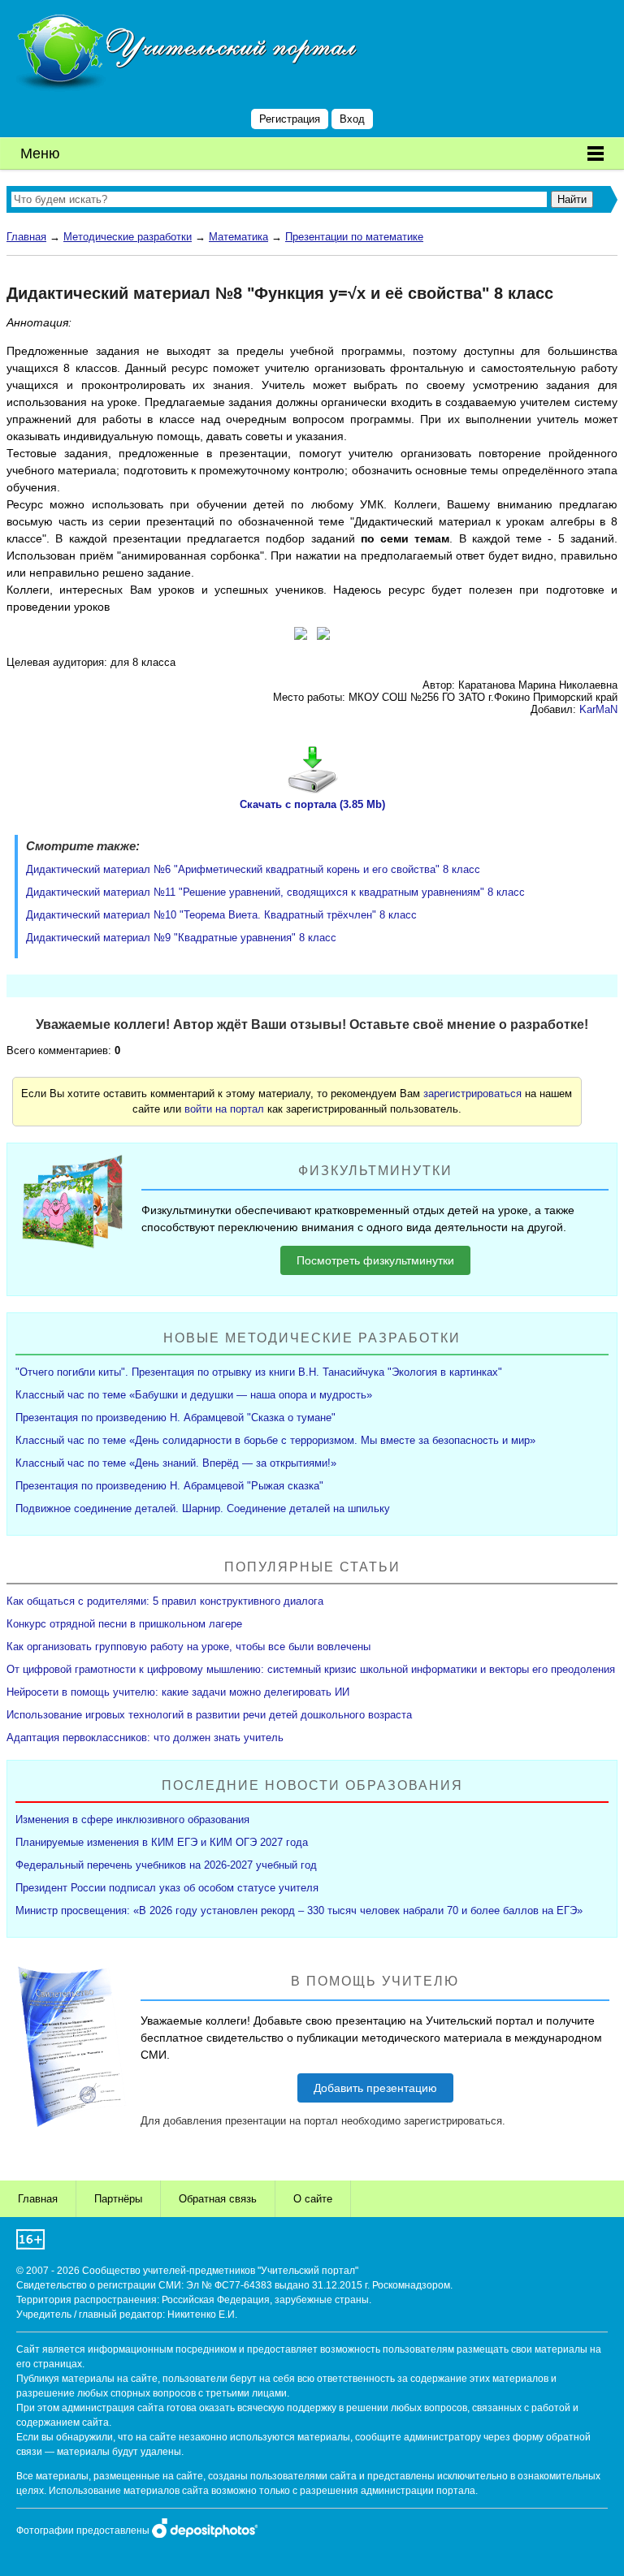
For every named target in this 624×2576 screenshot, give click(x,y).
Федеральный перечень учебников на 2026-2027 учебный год (166, 1865)
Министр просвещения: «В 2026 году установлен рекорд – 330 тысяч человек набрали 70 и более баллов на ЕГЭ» (299, 1910)
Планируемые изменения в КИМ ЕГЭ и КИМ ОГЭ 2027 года (162, 1842)
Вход (352, 119)
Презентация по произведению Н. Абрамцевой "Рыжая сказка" (169, 1486)
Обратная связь (218, 2199)
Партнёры (118, 2199)
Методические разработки (128, 237)
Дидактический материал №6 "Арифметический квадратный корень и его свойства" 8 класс (253, 869)
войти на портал (224, 1109)
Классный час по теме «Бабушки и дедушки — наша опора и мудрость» (194, 1395)
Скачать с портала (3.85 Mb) (312, 804)
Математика (238, 237)
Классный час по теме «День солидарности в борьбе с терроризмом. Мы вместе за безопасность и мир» (275, 1440)
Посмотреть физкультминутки (375, 1260)
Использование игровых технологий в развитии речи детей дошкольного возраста (209, 1715)
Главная (26, 237)
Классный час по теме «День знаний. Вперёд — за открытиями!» (176, 1463)
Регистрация (290, 119)
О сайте (313, 2199)
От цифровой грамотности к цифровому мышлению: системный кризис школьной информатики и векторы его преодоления (311, 1669)
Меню (40, 153)
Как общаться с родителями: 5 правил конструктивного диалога (165, 1601)
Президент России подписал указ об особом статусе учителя (167, 1888)
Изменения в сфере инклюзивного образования (132, 1820)
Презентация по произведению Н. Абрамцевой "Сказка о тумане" (175, 1418)
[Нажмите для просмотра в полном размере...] (301, 636)
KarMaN (598, 709)
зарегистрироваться (472, 1094)
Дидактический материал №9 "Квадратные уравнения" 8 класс (181, 938)
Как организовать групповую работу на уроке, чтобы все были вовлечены (188, 1647)
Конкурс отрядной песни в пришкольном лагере (124, 1624)
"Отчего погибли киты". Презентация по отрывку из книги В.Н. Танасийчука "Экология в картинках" (259, 1372)
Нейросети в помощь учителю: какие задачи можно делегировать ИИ (178, 1692)
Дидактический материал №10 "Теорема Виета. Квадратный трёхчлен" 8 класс (221, 915)
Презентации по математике (354, 237)
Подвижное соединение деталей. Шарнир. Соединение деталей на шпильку (203, 1508)
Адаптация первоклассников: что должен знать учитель (145, 1738)
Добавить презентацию (375, 2088)
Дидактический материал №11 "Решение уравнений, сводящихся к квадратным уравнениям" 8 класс (275, 892)
